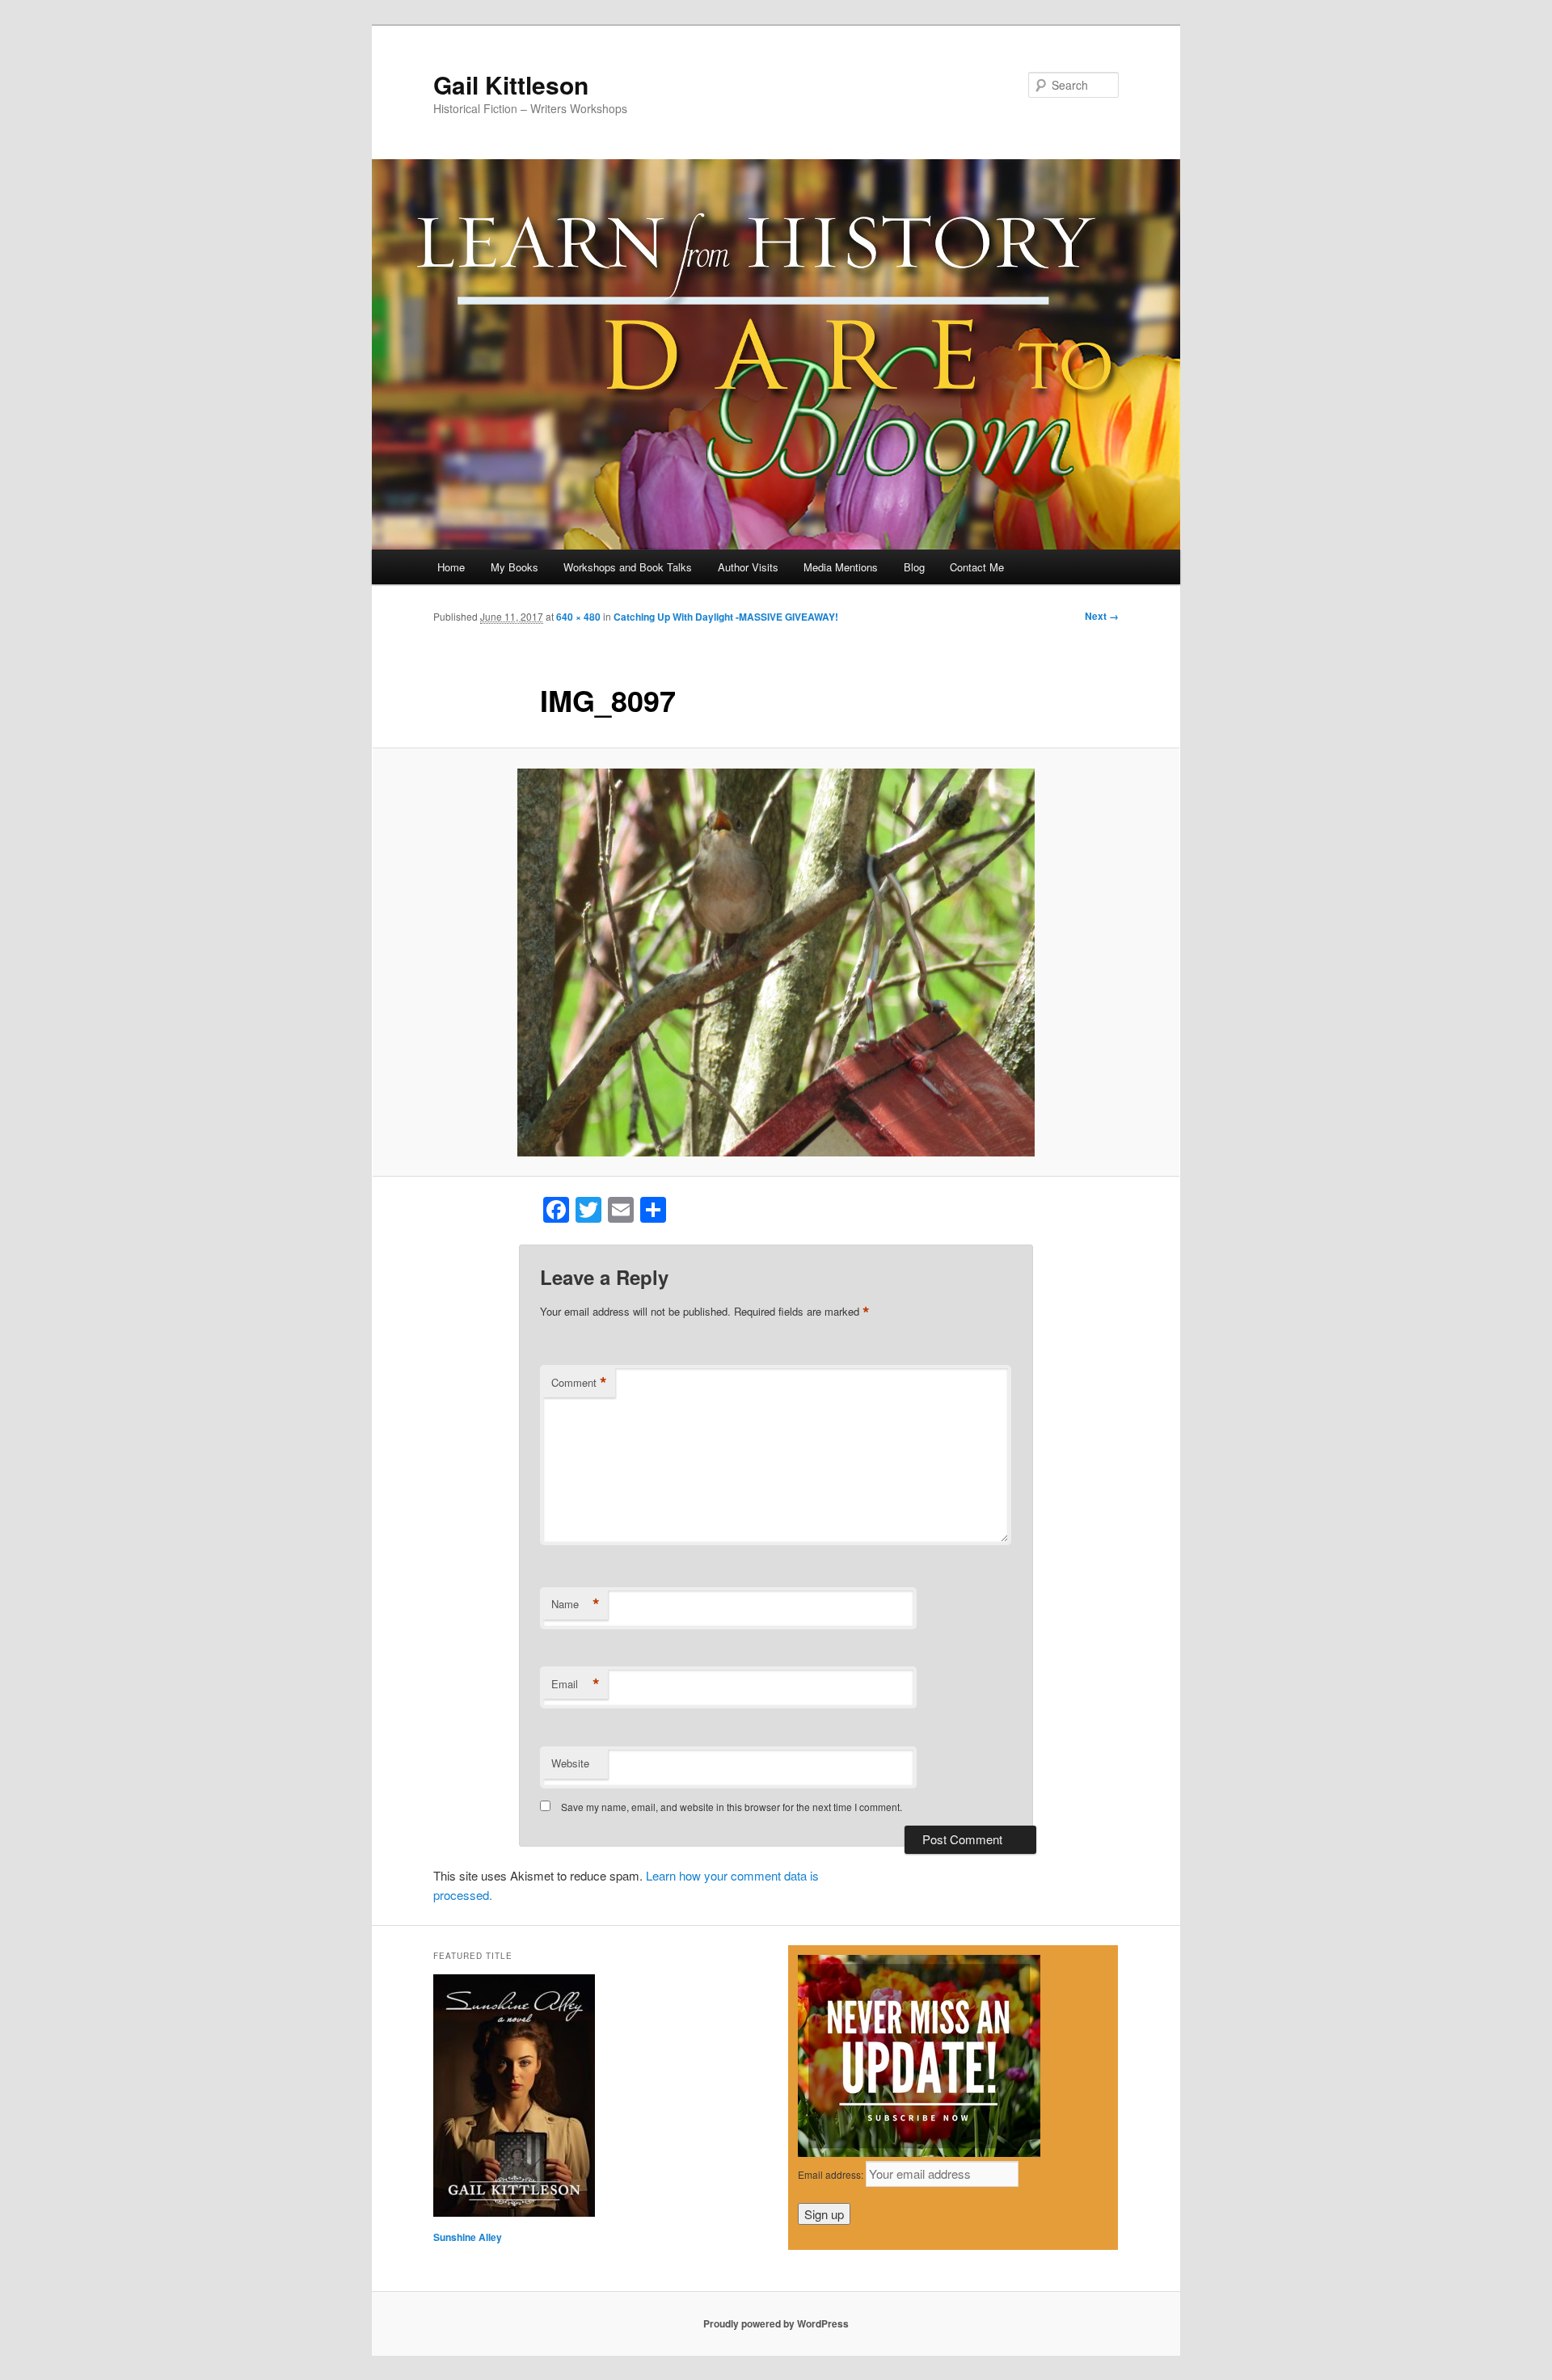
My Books (515, 567)
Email (576, 1684)
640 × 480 (578, 617)
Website (570, 1763)
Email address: (832, 2174)
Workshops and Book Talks (628, 567)
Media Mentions (841, 567)
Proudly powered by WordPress (776, 2323)
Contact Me (977, 567)
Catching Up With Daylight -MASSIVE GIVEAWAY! (726, 617)
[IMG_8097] (776, 963)
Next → (1102, 616)
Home (451, 567)
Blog (914, 567)
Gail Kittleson (511, 84)
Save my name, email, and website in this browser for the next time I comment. (732, 1807)
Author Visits (748, 567)
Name (576, 1604)
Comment (579, 1383)
